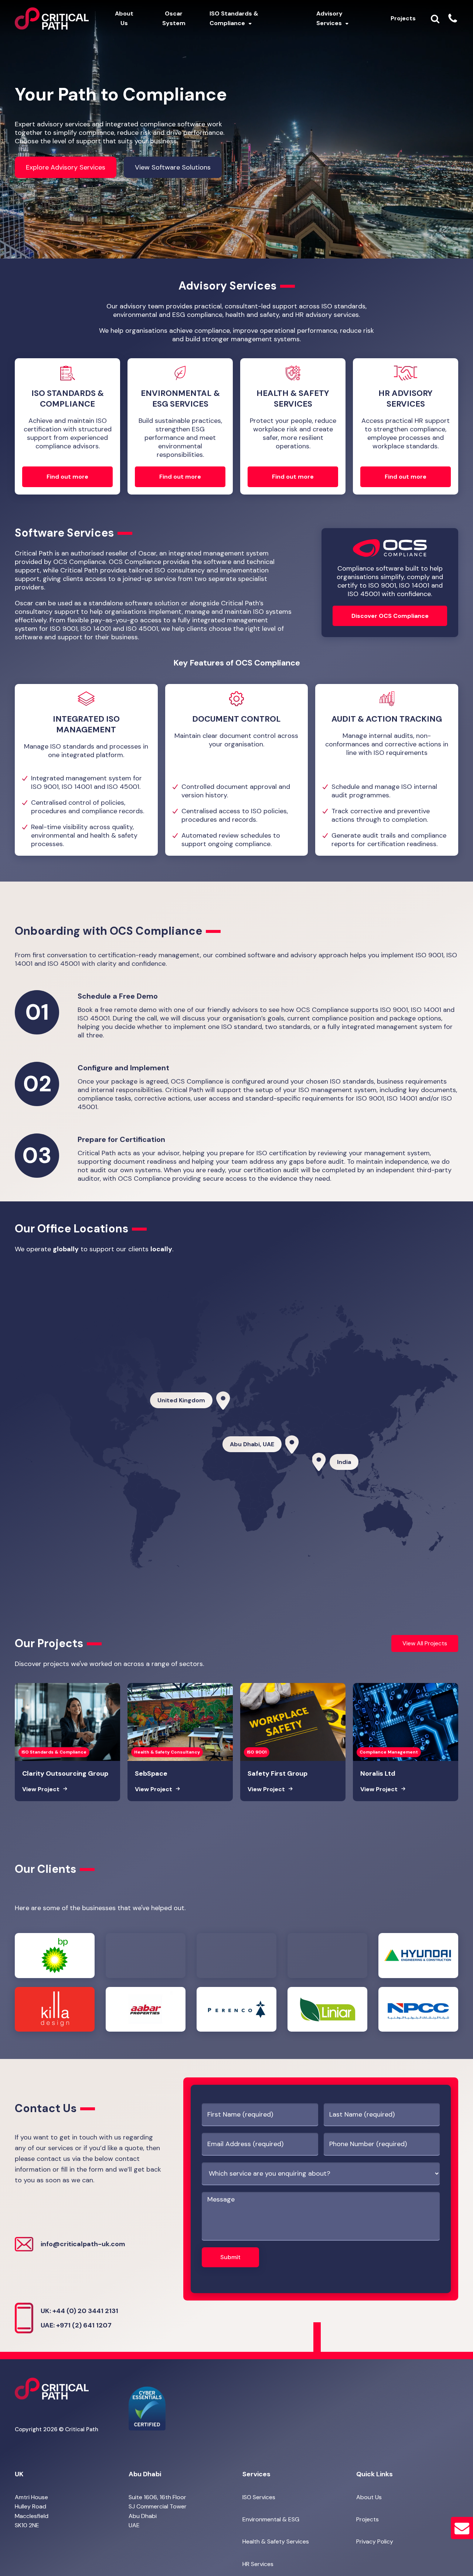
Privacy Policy (375, 2541)
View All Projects (425, 1643)
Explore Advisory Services (66, 167)
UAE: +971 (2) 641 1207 (76, 2325)
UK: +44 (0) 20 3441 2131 (79, 2311)
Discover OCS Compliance (390, 616)
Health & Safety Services (276, 2541)
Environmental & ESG (271, 2519)
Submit (230, 2257)
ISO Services (259, 2497)
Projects (367, 2519)
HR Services (258, 2564)
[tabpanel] (86, 770)
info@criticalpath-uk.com (83, 2244)
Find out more (67, 477)
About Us (369, 2497)
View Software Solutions (173, 167)
